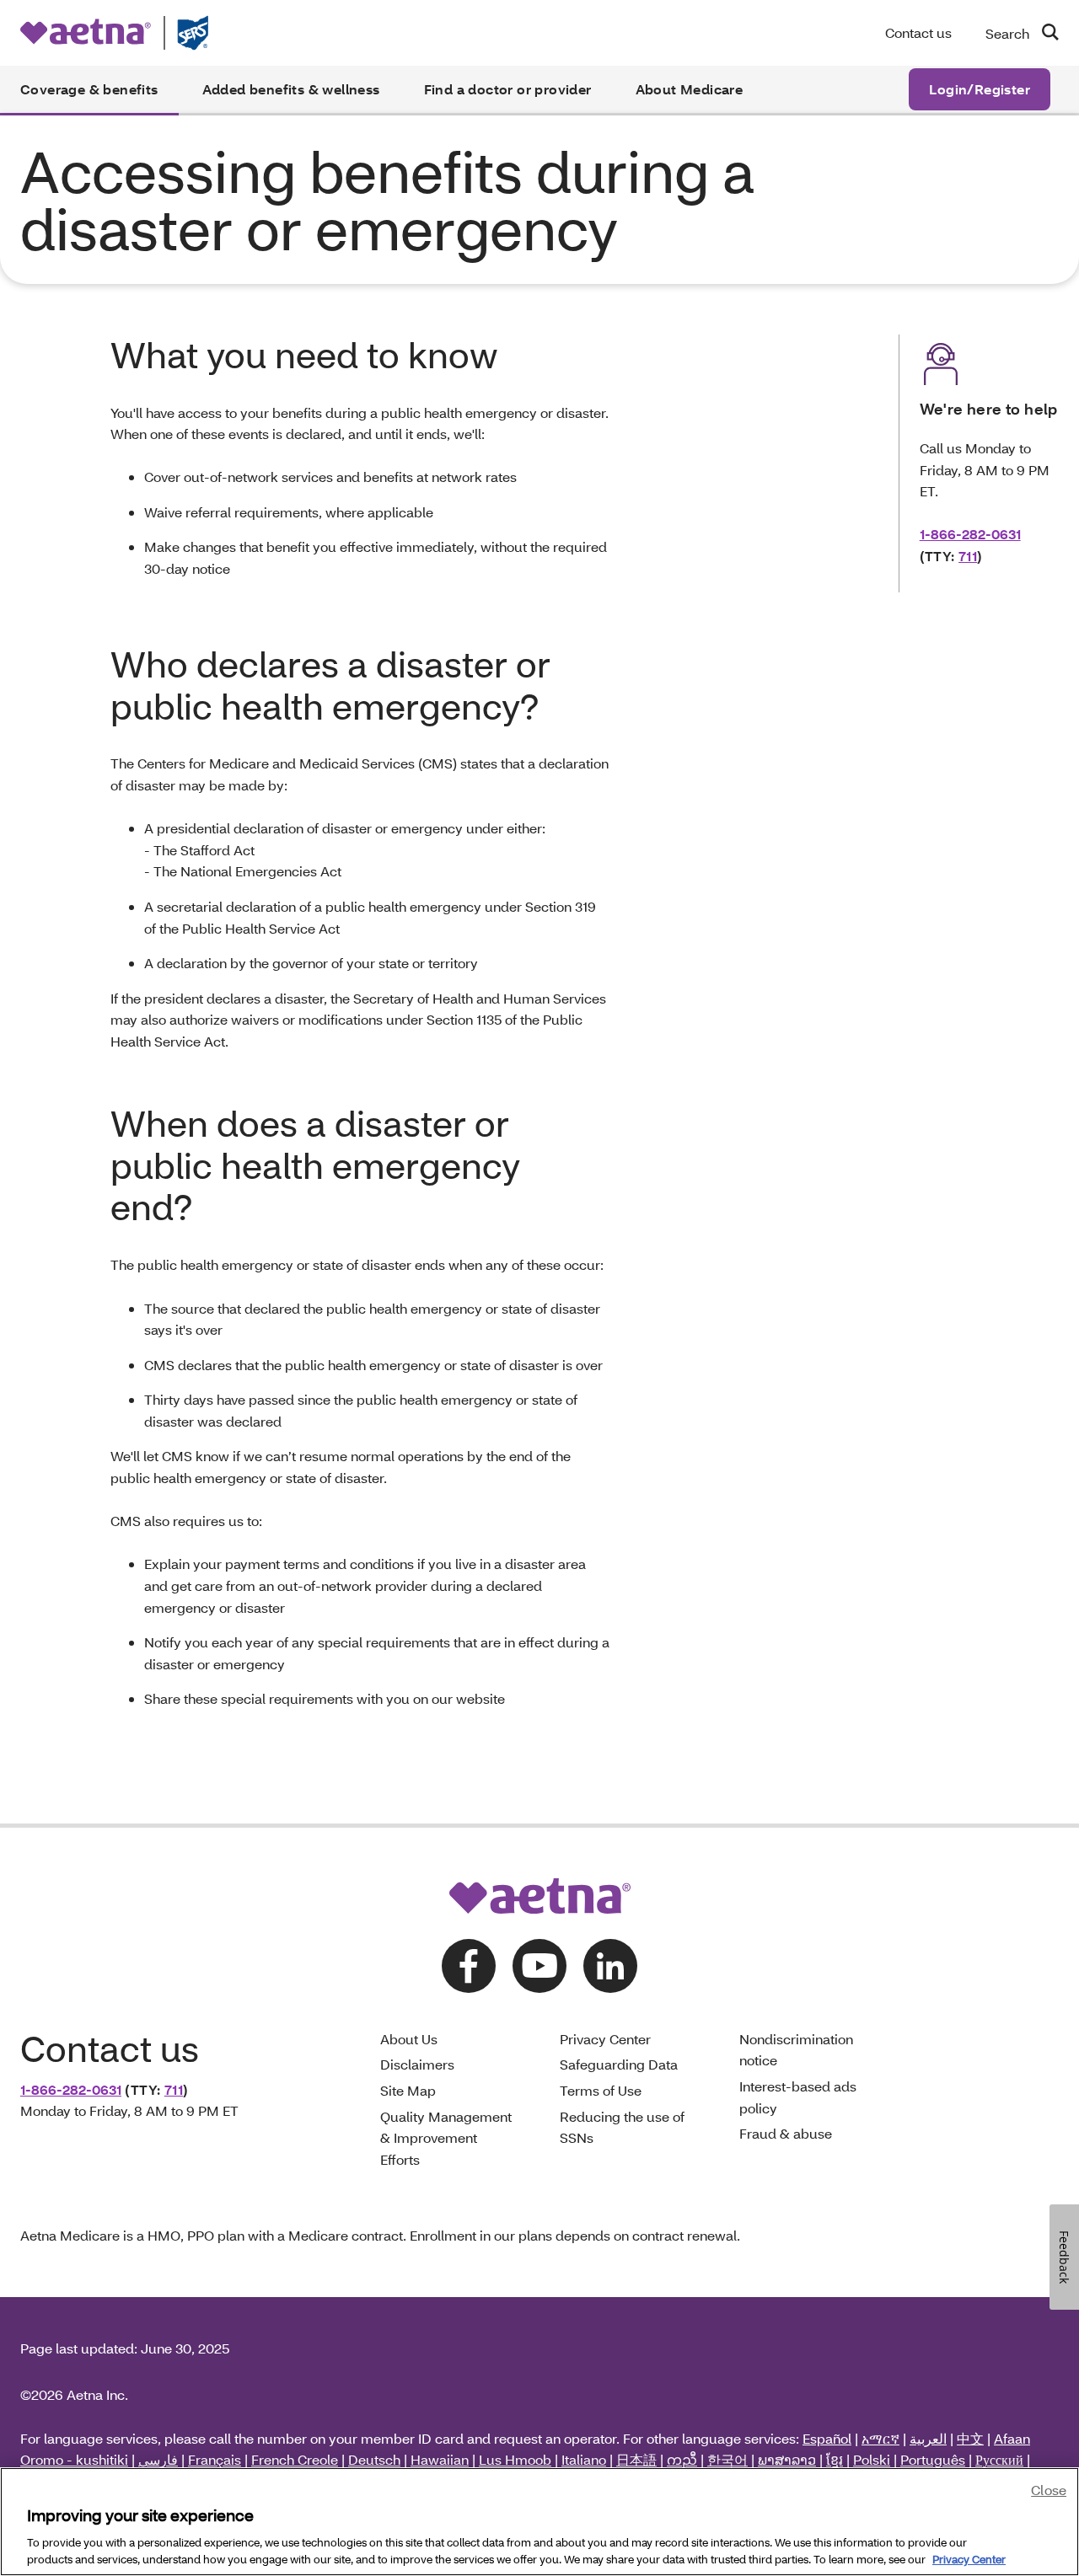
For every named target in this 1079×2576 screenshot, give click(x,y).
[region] (539, 2522)
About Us (409, 2039)
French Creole (295, 2459)
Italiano (584, 2459)
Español (827, 2438)
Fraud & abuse (786, 2133)
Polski (872, 2459)
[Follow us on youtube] (539, 1966)
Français (215, 2459)
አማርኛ (880, 2438)
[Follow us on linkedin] (610, 1966)
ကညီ (682, 2459)
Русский (999, 2459)
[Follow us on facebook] (469, 1966)
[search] (1044, 32)
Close (1049, 2490)
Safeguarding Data (619, 2064)
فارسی (158, 2459)
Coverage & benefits (89, 89)
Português (933, 2459)
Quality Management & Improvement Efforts (446, 2138)
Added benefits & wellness (291, 89)
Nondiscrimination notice (796, 2050)
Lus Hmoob (515, 2459)
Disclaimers (417, 2064)
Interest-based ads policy (798, 2097)
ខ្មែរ (835, 2459)
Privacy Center (605, 2039)
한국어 (727, 2459)
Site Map (408, 2090)
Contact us (918, 32)
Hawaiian (440, 2459)
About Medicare (690, 89)
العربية (928, 2438)
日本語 (636, 2459)
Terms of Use (601, 2090)
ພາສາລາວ (787, 2459)
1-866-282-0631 (970, 534)
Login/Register (980, 89)
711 (968, 556)
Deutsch (374, 2459)
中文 (970, 2438)
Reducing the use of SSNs (622, 2127)
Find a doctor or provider (508, 89)
